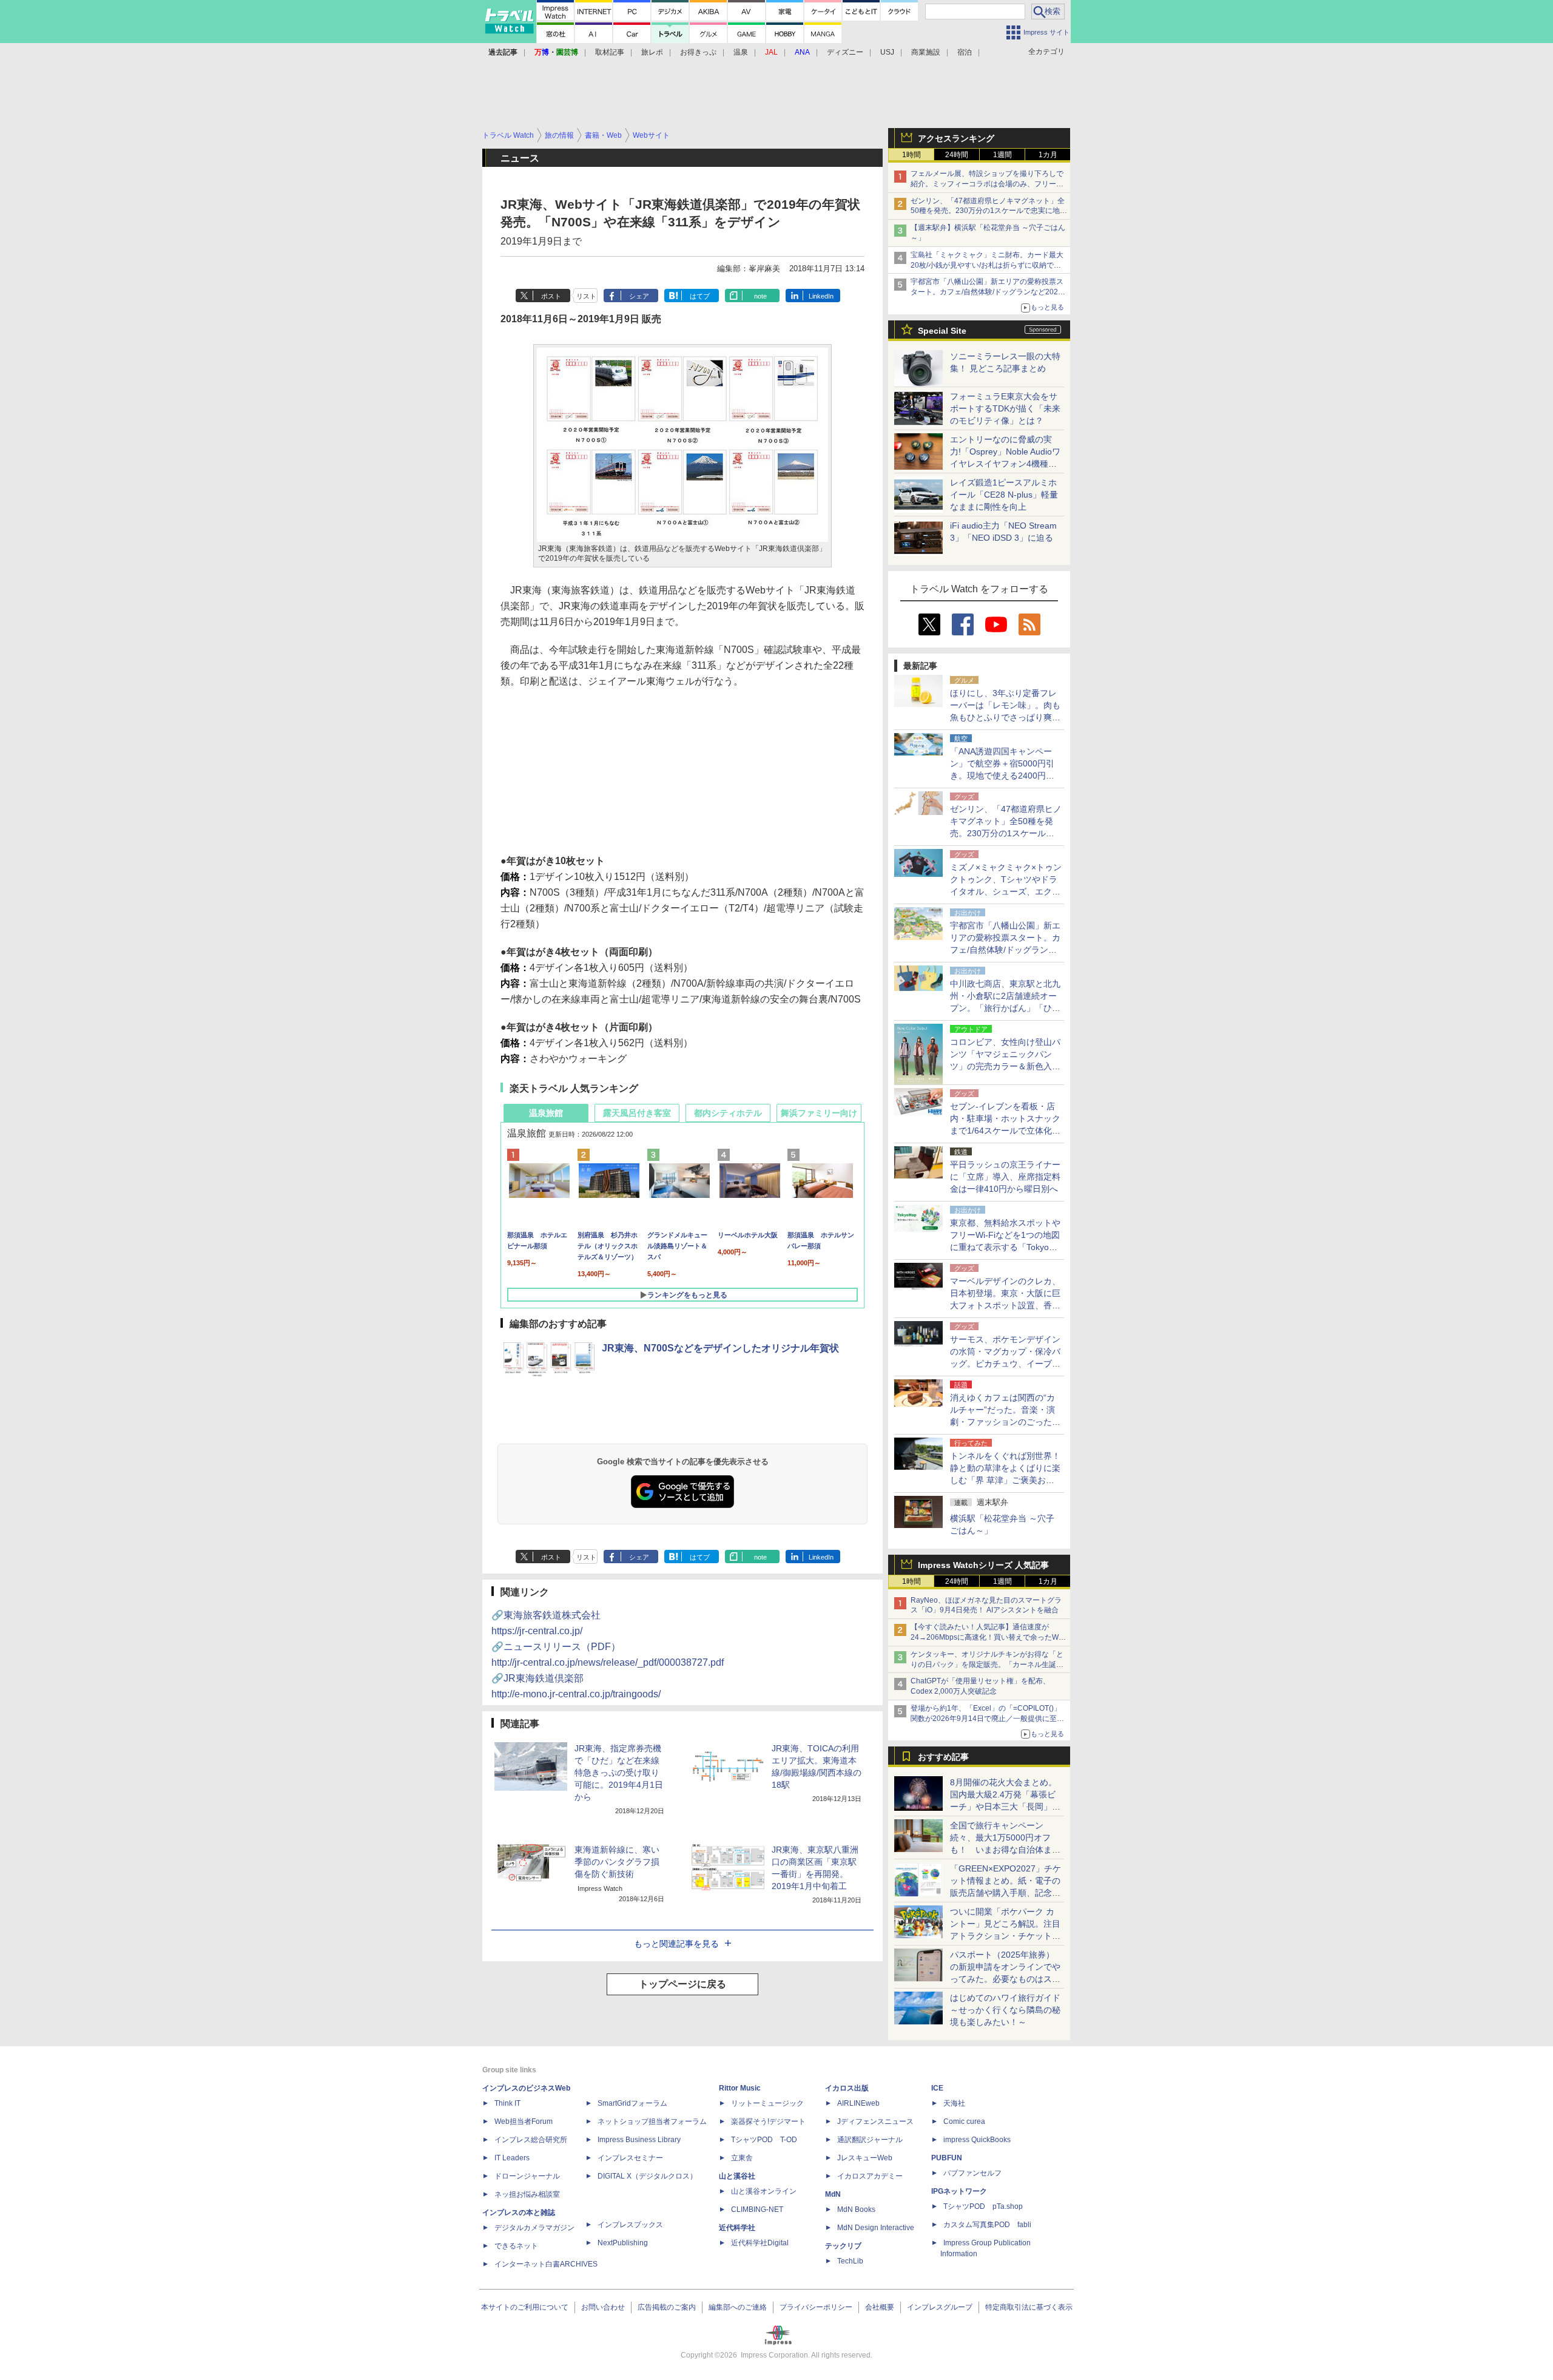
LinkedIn (821, 296)
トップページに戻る (682, 1984)
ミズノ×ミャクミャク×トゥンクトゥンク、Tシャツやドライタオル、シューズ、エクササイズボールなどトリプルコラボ (1006, 891)
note (760, 296)
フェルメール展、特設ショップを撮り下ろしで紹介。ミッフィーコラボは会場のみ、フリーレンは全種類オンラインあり (987, 184)
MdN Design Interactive (876, 2228)
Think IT (507, 2103)
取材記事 (610, 52)
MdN (833, 2194)
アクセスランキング (956, 138)
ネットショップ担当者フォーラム (652, 2121)
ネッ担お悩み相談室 (527, 2194)
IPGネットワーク (959, 2191)
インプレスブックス (630, 2225)
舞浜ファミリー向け (819, 1113)
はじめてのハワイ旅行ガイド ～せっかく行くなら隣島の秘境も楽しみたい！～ (1005, 2010)
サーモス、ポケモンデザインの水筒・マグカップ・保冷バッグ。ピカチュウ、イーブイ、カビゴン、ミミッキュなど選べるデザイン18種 (1005, 1364)
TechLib (850, 2261)
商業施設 (926, 52)
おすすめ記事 (943, 1757)
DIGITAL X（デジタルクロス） (647, 2176)
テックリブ (843, 2246)
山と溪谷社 (737, 2176)
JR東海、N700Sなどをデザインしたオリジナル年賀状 (720, 1348)
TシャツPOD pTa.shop (983, 2206)
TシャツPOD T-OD (764, 2140)
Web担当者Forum (524, 2121)
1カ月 (1048, 155)
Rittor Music (740, 2088)
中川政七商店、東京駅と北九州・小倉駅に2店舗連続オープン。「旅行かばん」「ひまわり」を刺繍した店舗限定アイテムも (1005, 1008)
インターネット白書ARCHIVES (546, 2264)
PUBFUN (947, 2158)
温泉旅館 (546, 1113)
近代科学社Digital (760, 2243)
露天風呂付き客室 (637, 1113)
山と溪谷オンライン (764, 2191)
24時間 (957, 155)
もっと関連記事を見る (676, 1944)
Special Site (942, 331)
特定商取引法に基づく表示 (1029, 2307)
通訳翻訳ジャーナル (870, 2140)
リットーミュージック (767, 2103)
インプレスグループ (940, 2307)
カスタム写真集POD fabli (987, 2225)
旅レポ (652, 52)
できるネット (516, 2246)
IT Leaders (512, 2158)
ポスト (551, 296)
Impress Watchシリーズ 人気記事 (983, 1565)
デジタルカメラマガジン (534, 2228)
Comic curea (964, 2121)
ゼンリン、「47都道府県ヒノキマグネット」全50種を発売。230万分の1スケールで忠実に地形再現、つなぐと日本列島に (989, 211)
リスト (586, 296)
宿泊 (965, 52)
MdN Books (856, 2209)
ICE (937, 2088)
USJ (887, 52)
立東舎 (742, 2158)
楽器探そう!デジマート (768, 2121)
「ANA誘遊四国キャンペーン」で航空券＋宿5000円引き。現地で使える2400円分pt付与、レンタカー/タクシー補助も (1006, 776)
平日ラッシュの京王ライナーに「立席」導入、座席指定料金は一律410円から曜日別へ (1005, 1177)
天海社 (954, 2103)
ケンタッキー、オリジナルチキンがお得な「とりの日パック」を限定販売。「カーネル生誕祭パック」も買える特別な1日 (987, 1665)
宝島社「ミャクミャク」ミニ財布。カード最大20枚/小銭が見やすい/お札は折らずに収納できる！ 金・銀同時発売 (987, 265)
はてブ (700, 296)
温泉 (741, 52)
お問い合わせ (603, 2307)
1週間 (1002, 155)
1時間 (911, 155)
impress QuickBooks (977, 2140)
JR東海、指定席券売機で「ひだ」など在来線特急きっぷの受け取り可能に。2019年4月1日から (619, 1773)
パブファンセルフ (972, 2173)
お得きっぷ (698, 52)
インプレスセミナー (630, 2158)
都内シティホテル (728, 1113)
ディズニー (845, 52)
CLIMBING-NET (757, 2209)
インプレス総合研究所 (531, 2140)
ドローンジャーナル (527, 2176)
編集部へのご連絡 (738, 2307)
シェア (639, 296)
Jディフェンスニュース (875, 2121)
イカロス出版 (847, 2088)
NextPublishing (623, 2243)
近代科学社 (737, 2228)
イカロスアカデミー (870, 2176)
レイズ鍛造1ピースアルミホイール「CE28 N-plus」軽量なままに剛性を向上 (1004, 495)
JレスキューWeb (865, 2158)
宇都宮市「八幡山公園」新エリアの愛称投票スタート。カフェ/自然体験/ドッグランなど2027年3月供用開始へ (987, 292)
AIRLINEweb (858, 2103)
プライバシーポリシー (816, 2307)
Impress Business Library (639, 2140)
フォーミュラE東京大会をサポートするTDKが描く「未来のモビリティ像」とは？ (1005, 408)
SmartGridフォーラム (632, 2103)
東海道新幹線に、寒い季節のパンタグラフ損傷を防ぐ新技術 (617, 1862)
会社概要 (880, 2307)
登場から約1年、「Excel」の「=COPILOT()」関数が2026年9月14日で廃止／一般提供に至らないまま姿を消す (987, 1719)
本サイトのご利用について (525, 2307)
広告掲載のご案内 (667, 2307)
